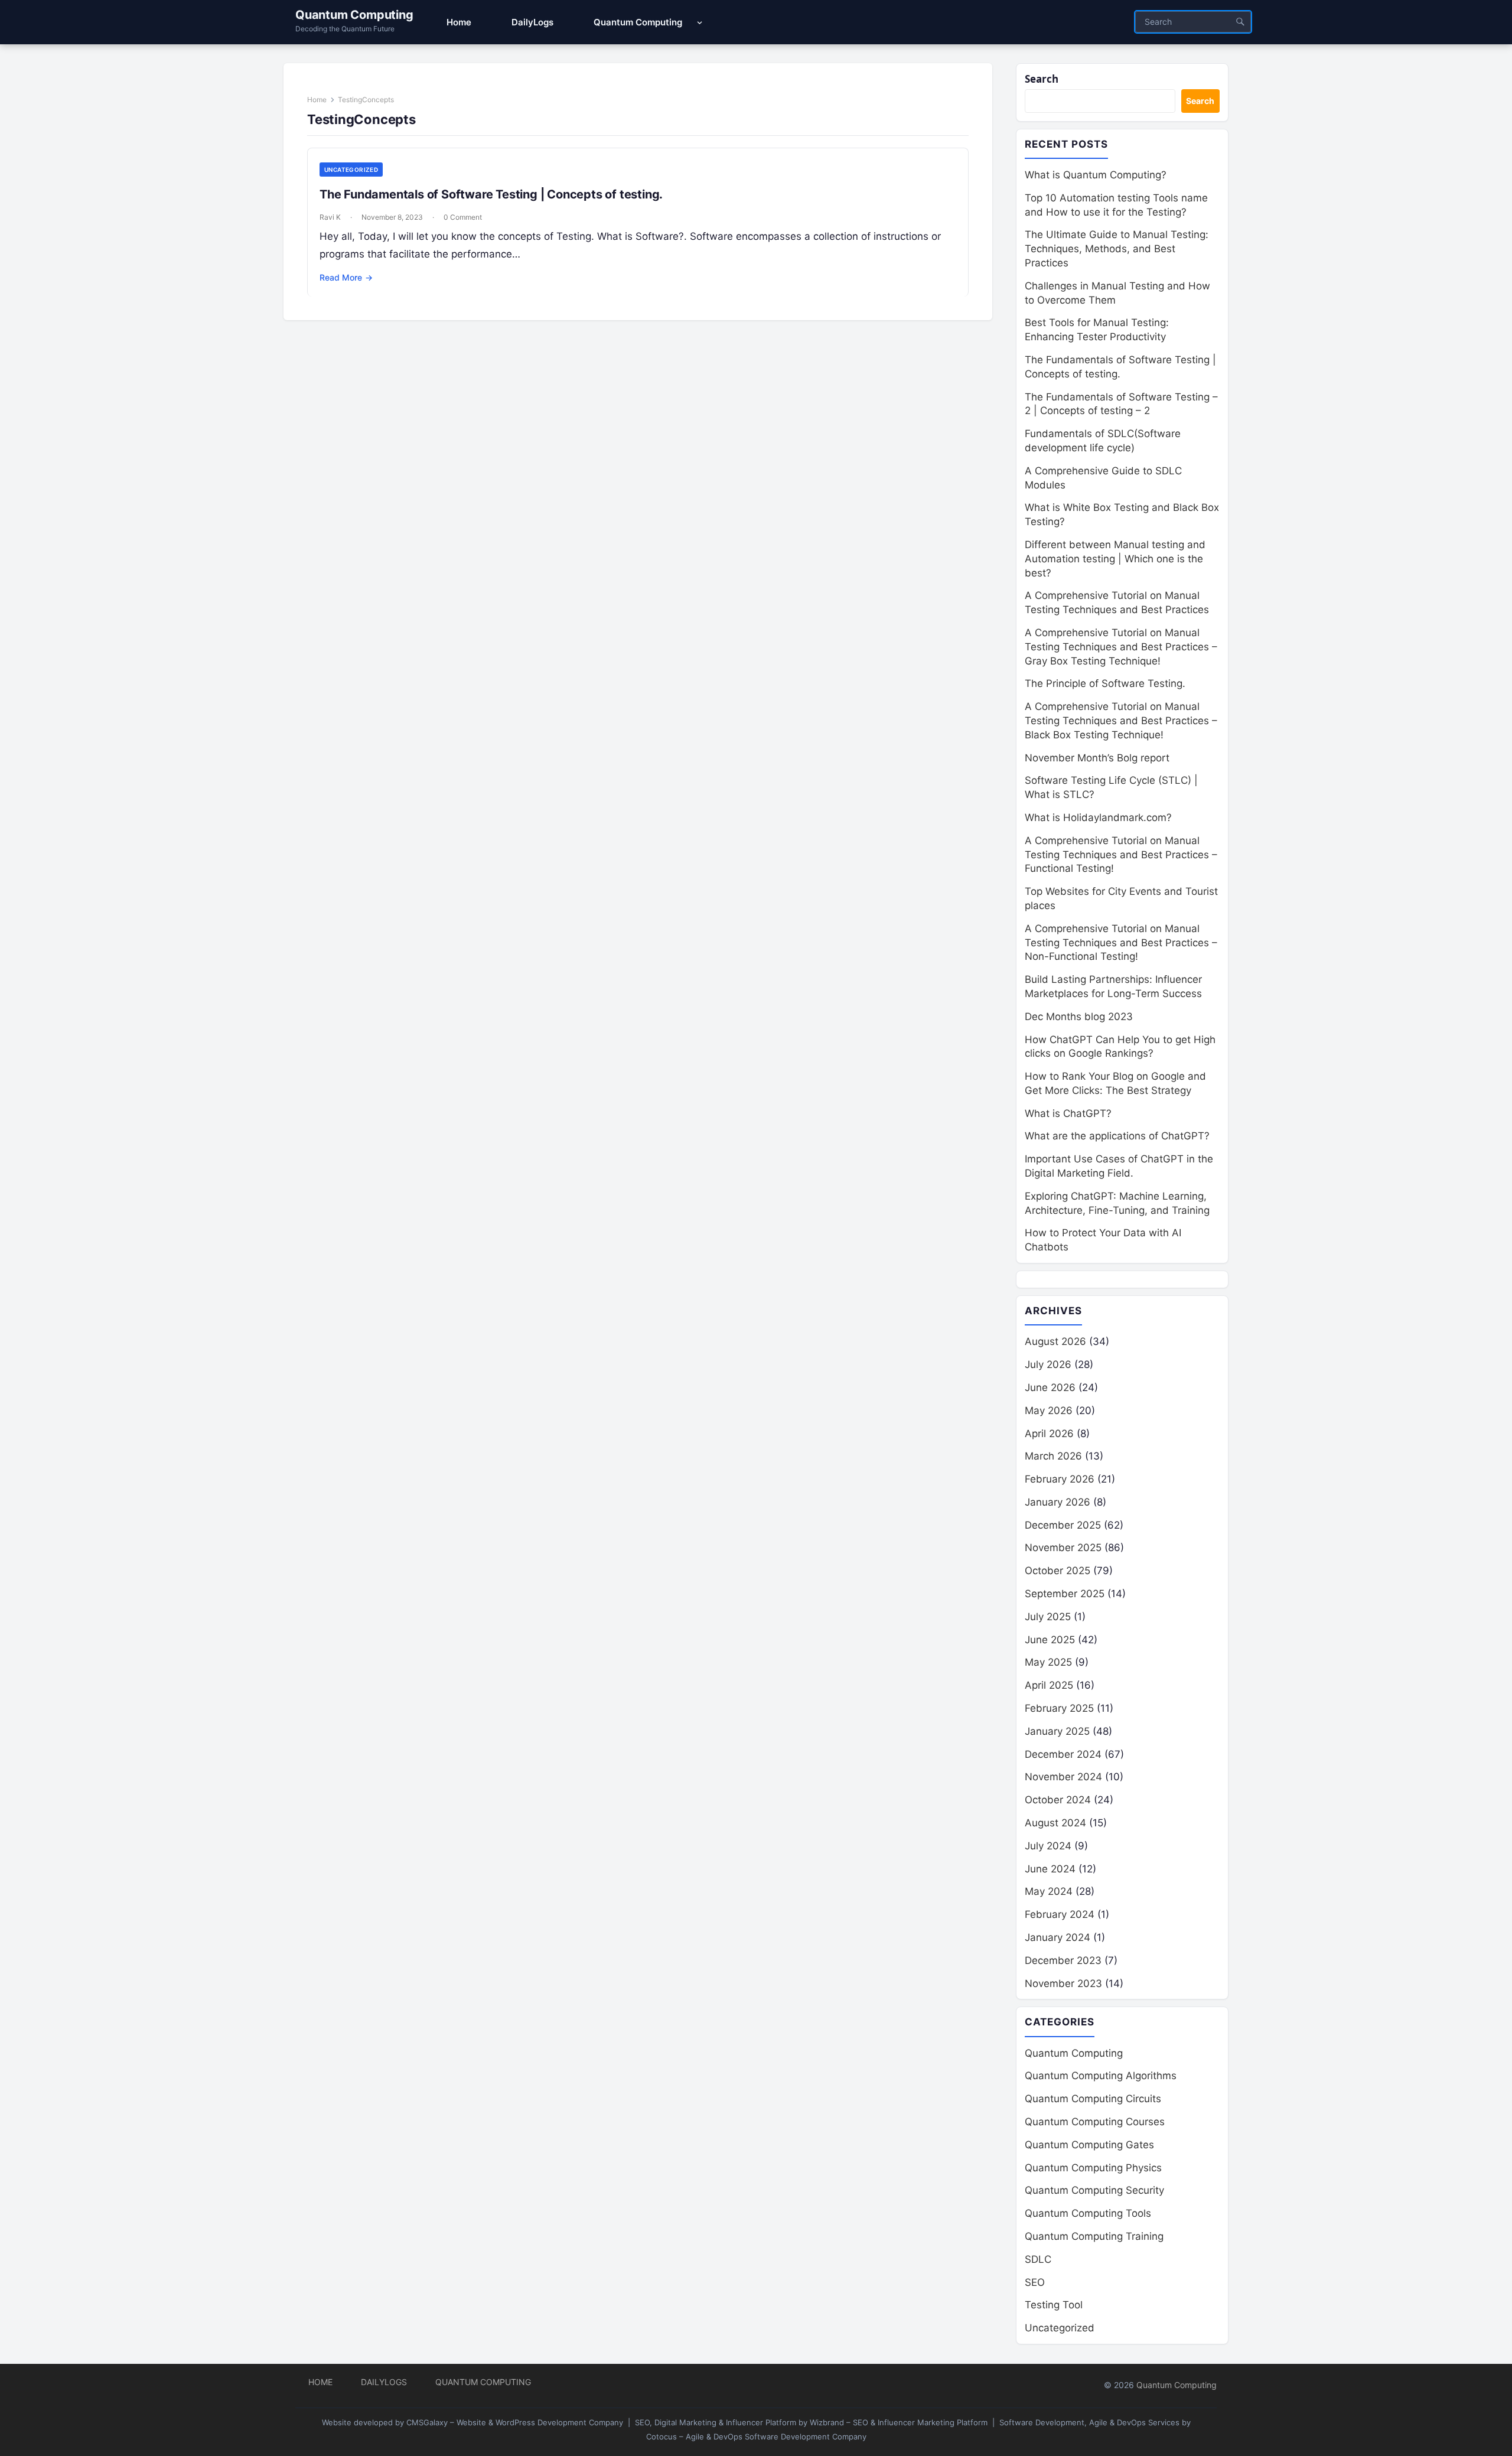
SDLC (1038, 2259)
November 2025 (1063, 1548)
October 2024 (1058, 1800)
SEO (1035, 2282)
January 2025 (1057, 1731)
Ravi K (330, 217)
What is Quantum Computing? (1096, 175)
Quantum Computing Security (1094, 2190)
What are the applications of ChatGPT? (1117, 1136)
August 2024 (1055, 1823)
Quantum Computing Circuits (1093, 2099)
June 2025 (1050, 1640)
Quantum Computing (354, 15)
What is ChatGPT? (1068, 1113)
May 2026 (1049, 1411)
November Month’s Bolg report (1097, 758)
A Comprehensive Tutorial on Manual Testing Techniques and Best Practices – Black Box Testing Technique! (1121, 721)
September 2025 (1065, 1594)
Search (1042, 79)
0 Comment (463, 217)
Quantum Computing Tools (1088, 2213)
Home (317, 100)
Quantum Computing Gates (1089, 2145)
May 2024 (1049, 1891)
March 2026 (1053, 1456)
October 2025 (1058, 1571)
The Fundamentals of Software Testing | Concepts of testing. (491, 194)
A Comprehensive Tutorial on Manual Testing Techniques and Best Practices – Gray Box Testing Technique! (1121, 647)
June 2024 (1050, 1869)
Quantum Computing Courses (1095, 2122)
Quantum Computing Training (1094, 2236)
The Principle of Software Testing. (1105, 683)
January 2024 (1058, 1937)
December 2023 (1063, 1960)
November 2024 (1063, 1777)
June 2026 (1050, 1387)
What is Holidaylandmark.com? (1098, 817)
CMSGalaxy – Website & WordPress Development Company (515, 2422)
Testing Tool (1054, 2305)
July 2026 (1048, 1364)
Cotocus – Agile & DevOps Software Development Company (756, 2437)
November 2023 (1063, 1983)
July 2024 (1048, 1846)
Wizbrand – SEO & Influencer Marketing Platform (899, 2422)
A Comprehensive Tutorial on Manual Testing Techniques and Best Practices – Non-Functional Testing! (1121, 943)
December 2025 (1063, 1525)
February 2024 (1060, 1914)
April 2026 (1049, 1434)
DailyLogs (384, 2382)
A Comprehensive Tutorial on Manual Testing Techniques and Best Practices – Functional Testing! (1121, 855)
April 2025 (1049, 1685)
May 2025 (1048, 1662)
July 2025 (1048, 1617)
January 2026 (1058, 1502)
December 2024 (1063, 1754)
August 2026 (1055, 1341)
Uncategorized (351, 170)
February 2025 (1059, 1708)
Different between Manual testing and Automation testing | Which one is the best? (1115, 559)
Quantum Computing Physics (1093, 2168)
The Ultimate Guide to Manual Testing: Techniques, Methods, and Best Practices (1117, 249)
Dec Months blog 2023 (1079, 1017)
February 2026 (1060, 1479)
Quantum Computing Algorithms (1101, 2076)
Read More (346, 277)
